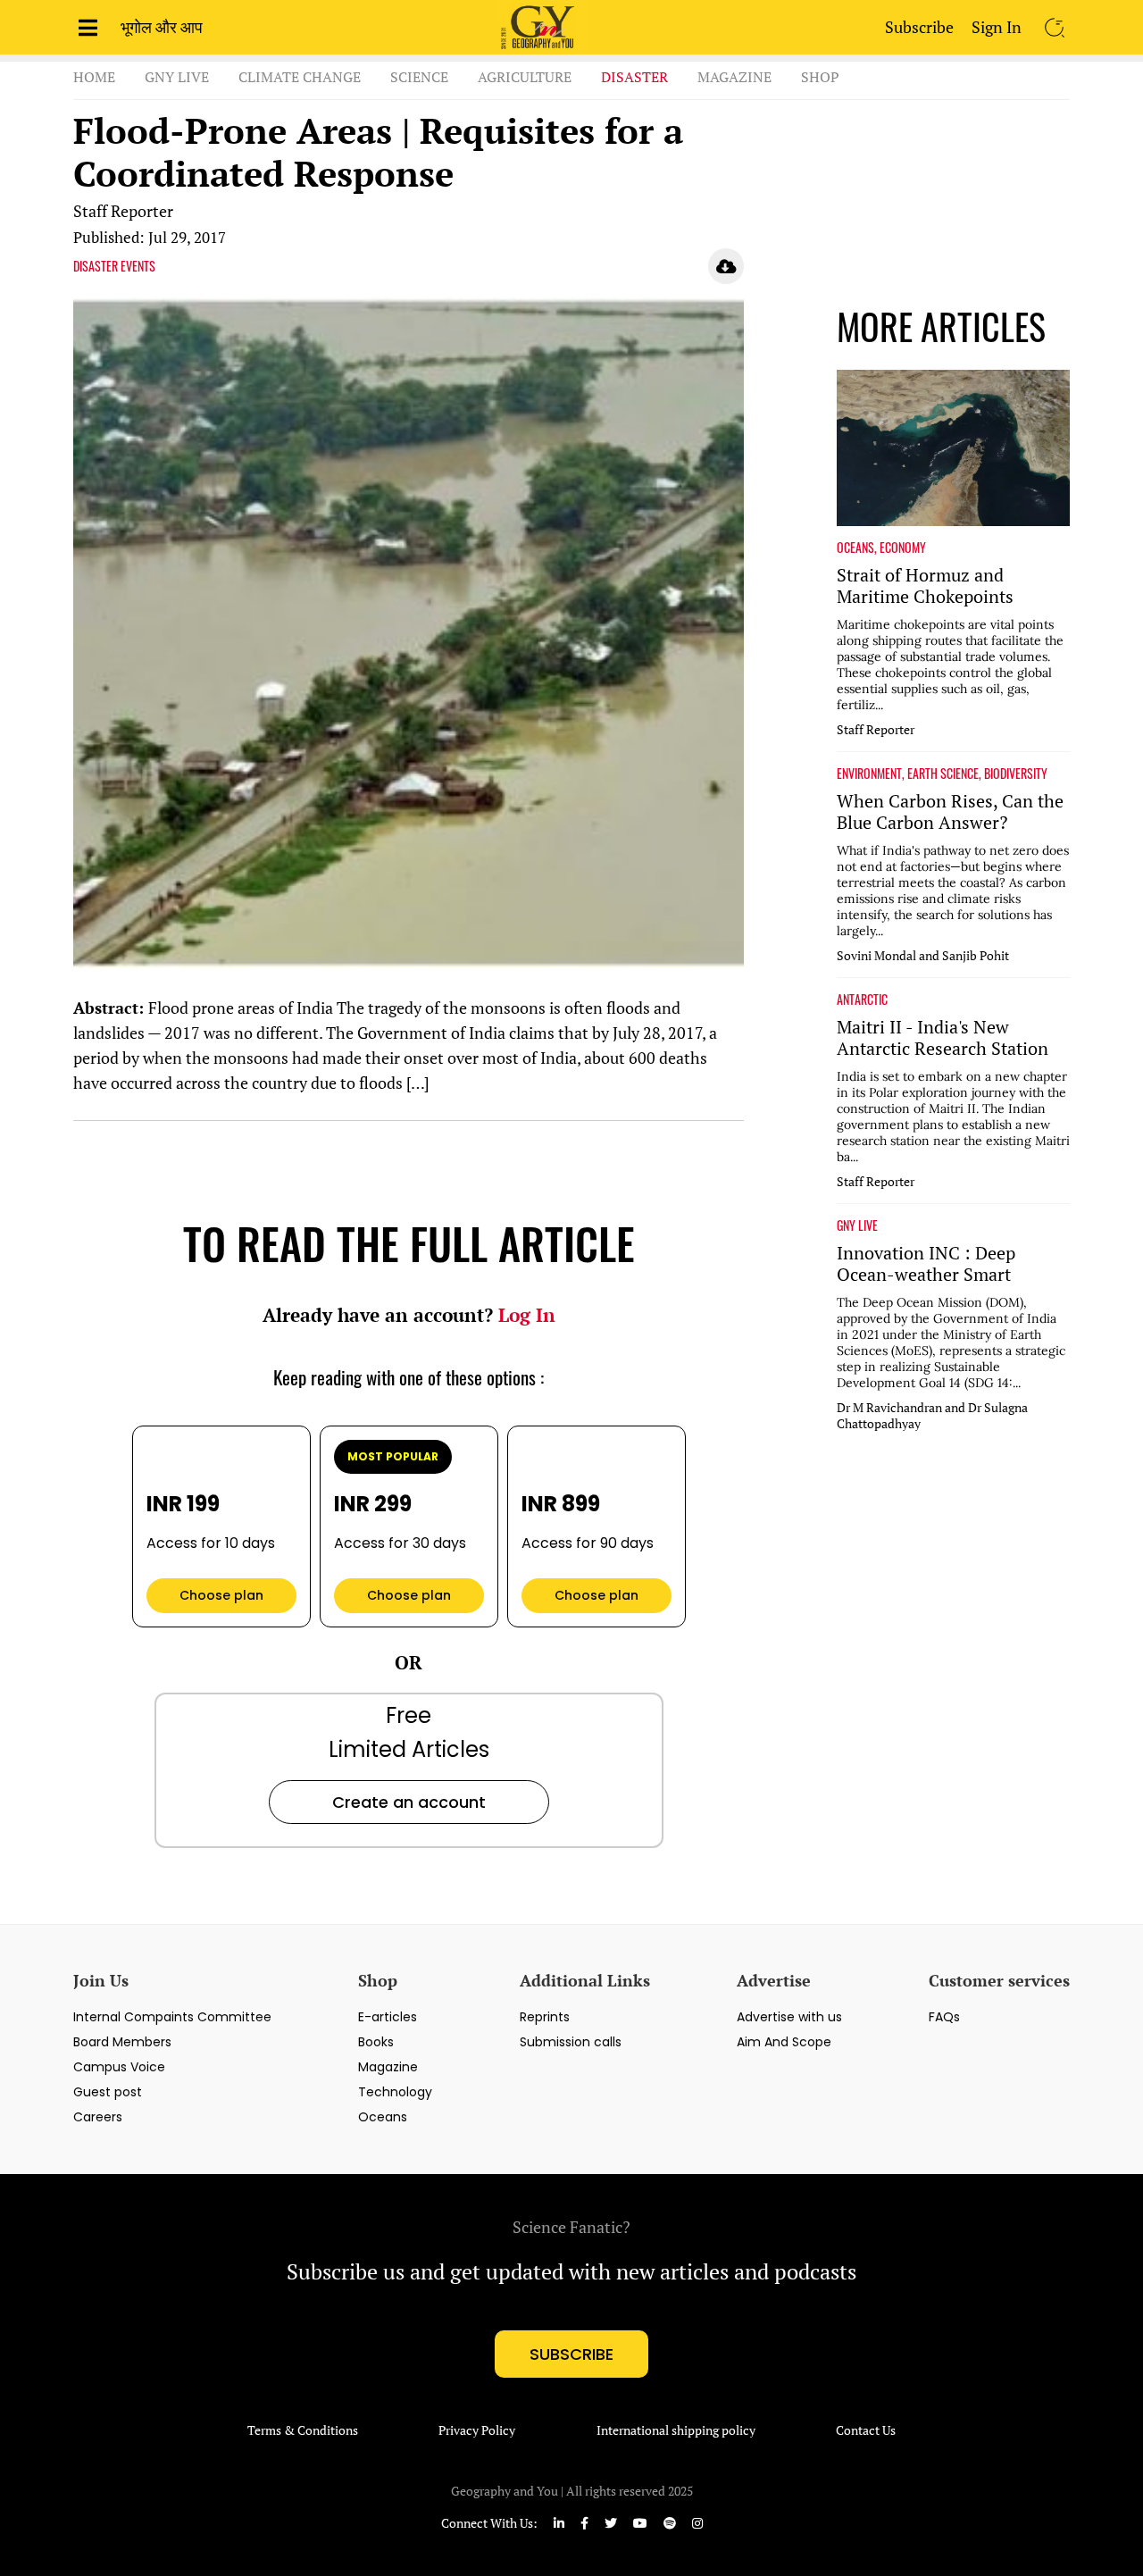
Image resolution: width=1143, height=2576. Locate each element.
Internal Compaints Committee (172, 2017)
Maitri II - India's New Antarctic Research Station (943, 1038)
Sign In (997, 27)
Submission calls (571, 2042)
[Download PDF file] (726, 266)
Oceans (383, 2117)
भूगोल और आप (162, 27)
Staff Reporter (123, 211)
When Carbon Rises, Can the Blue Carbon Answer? (950, 812)
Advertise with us (789, 2017)
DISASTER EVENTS (114, 266)
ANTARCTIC (862, 999)
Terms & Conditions (303, 2430)
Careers (98, 2117)
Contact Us (866, 2430)
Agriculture (525, 77)
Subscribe (919, 27)
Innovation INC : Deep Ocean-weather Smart (926, 1264)
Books (376, 2042)
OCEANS (855, 548)
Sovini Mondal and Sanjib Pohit (923, 956)
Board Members (122, 2042)
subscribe (571, 2354)
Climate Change (300, 77)
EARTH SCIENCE (943, 774)
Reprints (545, 2017)
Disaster (634, 77)
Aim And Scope (784, 2042)
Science (419, 77)
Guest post (108, 2092)
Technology (395, 2092)
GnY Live (177, 77)
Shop (820, 77)
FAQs (944, 2017)
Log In (527, 1315)
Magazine (734, 77)
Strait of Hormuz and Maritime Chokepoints (925, 586)
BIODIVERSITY (1016, 774)
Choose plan (221, 1595)
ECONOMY (903, 548)
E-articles (388, 2017)
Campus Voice (119, 2067)
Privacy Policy (477, 2430)
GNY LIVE (857, 1225)
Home (94, 77)
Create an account (409, 1802)
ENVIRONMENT (869, 774)
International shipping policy (676, 2430)
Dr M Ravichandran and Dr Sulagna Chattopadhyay (932, 1416)
